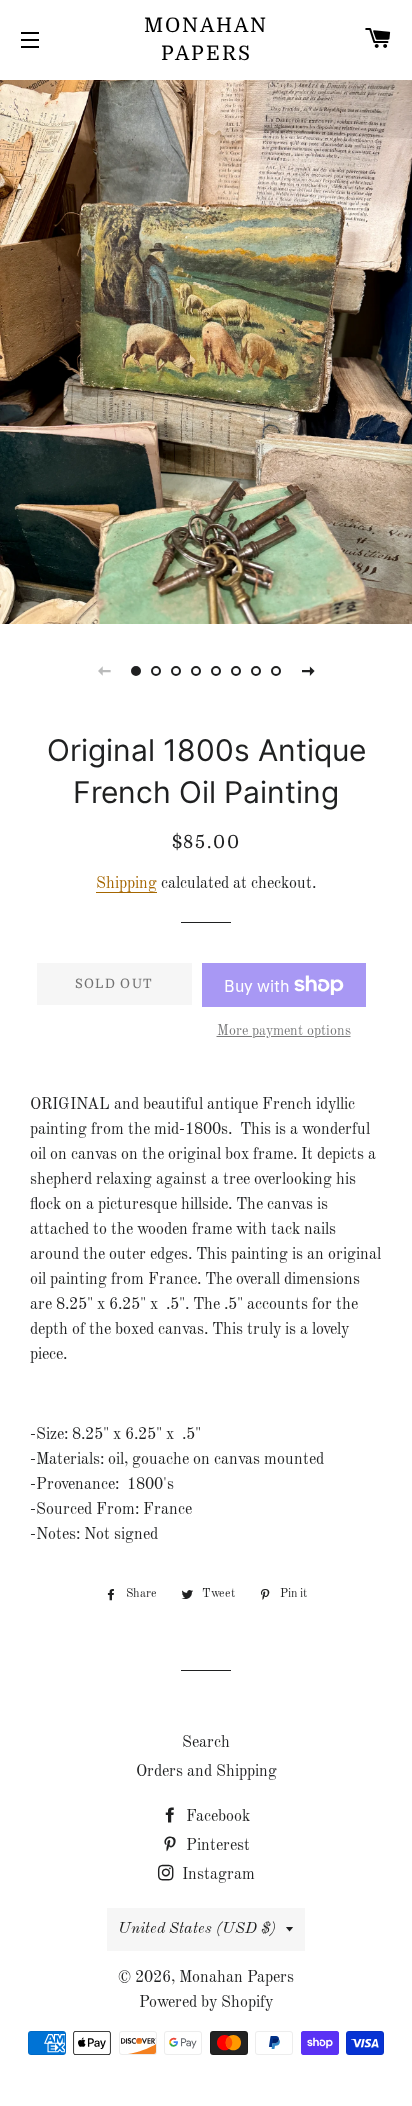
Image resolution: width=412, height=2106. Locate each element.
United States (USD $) (197, 1929)
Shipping (126, 884)
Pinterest (216, 1846)
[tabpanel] (206, 349)
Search (206, 1743)
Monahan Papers (206, 39)
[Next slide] (308, 671)
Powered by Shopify (206, 2003)
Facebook (216, 1817)
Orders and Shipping (206, 1772)
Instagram (216, 1875)
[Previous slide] (104, 671)
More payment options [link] (284, 1031)
